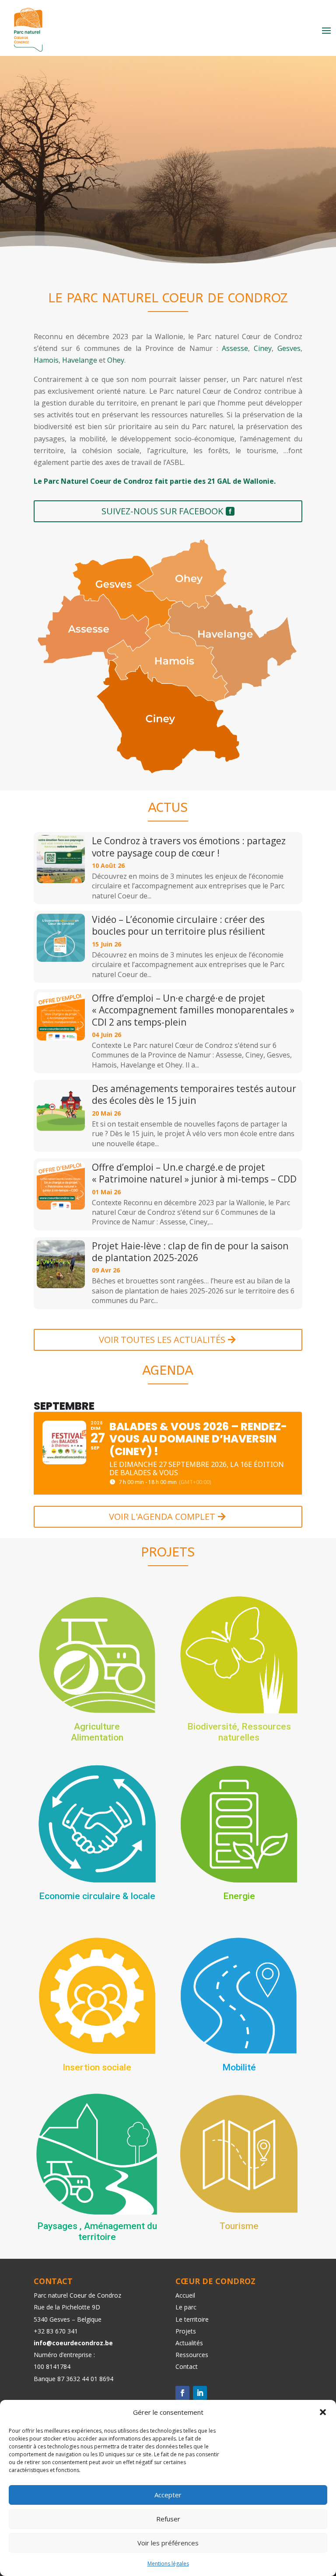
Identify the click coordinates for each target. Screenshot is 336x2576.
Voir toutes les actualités (162, 1340)
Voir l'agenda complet (162, 1517)
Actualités (189, 2343)
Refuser (168, 2519)
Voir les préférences (168, 2543)
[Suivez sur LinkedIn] (200, 2393)
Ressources (192, 2355)
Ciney (263, 348)
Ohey (116, 360)
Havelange (80, 360)
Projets (186, 2331)
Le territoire (192, 2319)
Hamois (46, 360)
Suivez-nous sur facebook (162, 511)
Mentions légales (168, 2564)
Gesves (289, 348)
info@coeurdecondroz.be (73, 2343)
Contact (187, 2366)
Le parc (186, 2307)
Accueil (185, 2295)
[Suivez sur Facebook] (182, 2393)
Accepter (168, 2495)
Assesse (235, 348)
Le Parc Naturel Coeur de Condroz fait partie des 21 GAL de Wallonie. (155, 481)
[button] (323, 2412)
